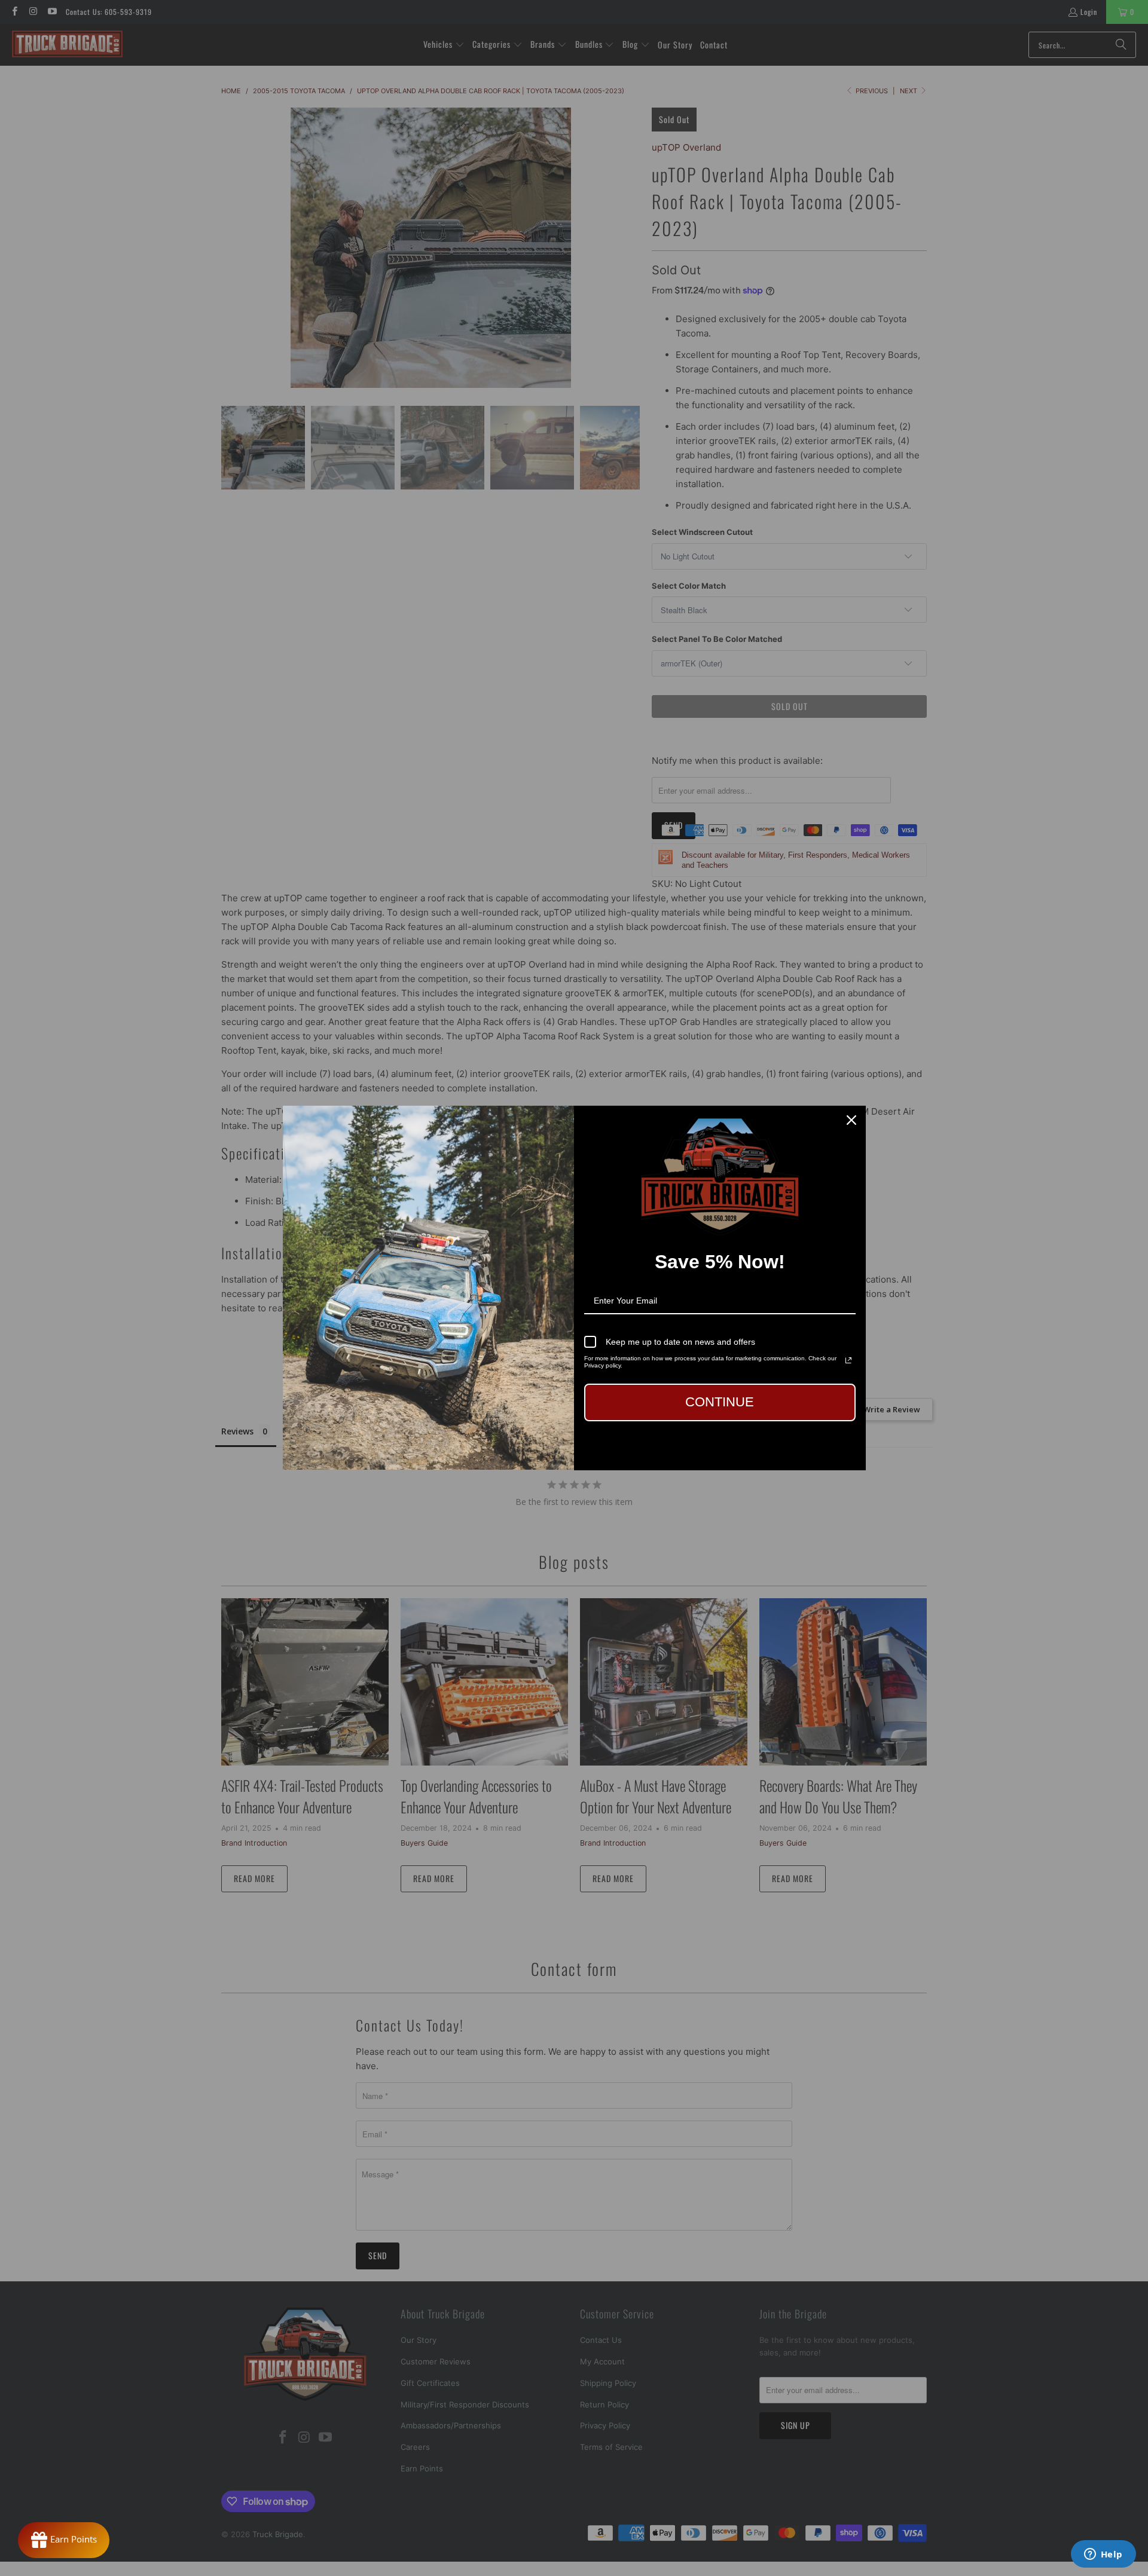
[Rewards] (64, 2540)
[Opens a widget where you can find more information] (1103, 2555)
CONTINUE (720, 1402)
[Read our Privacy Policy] (848, 1360)
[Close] (851, 1120)
